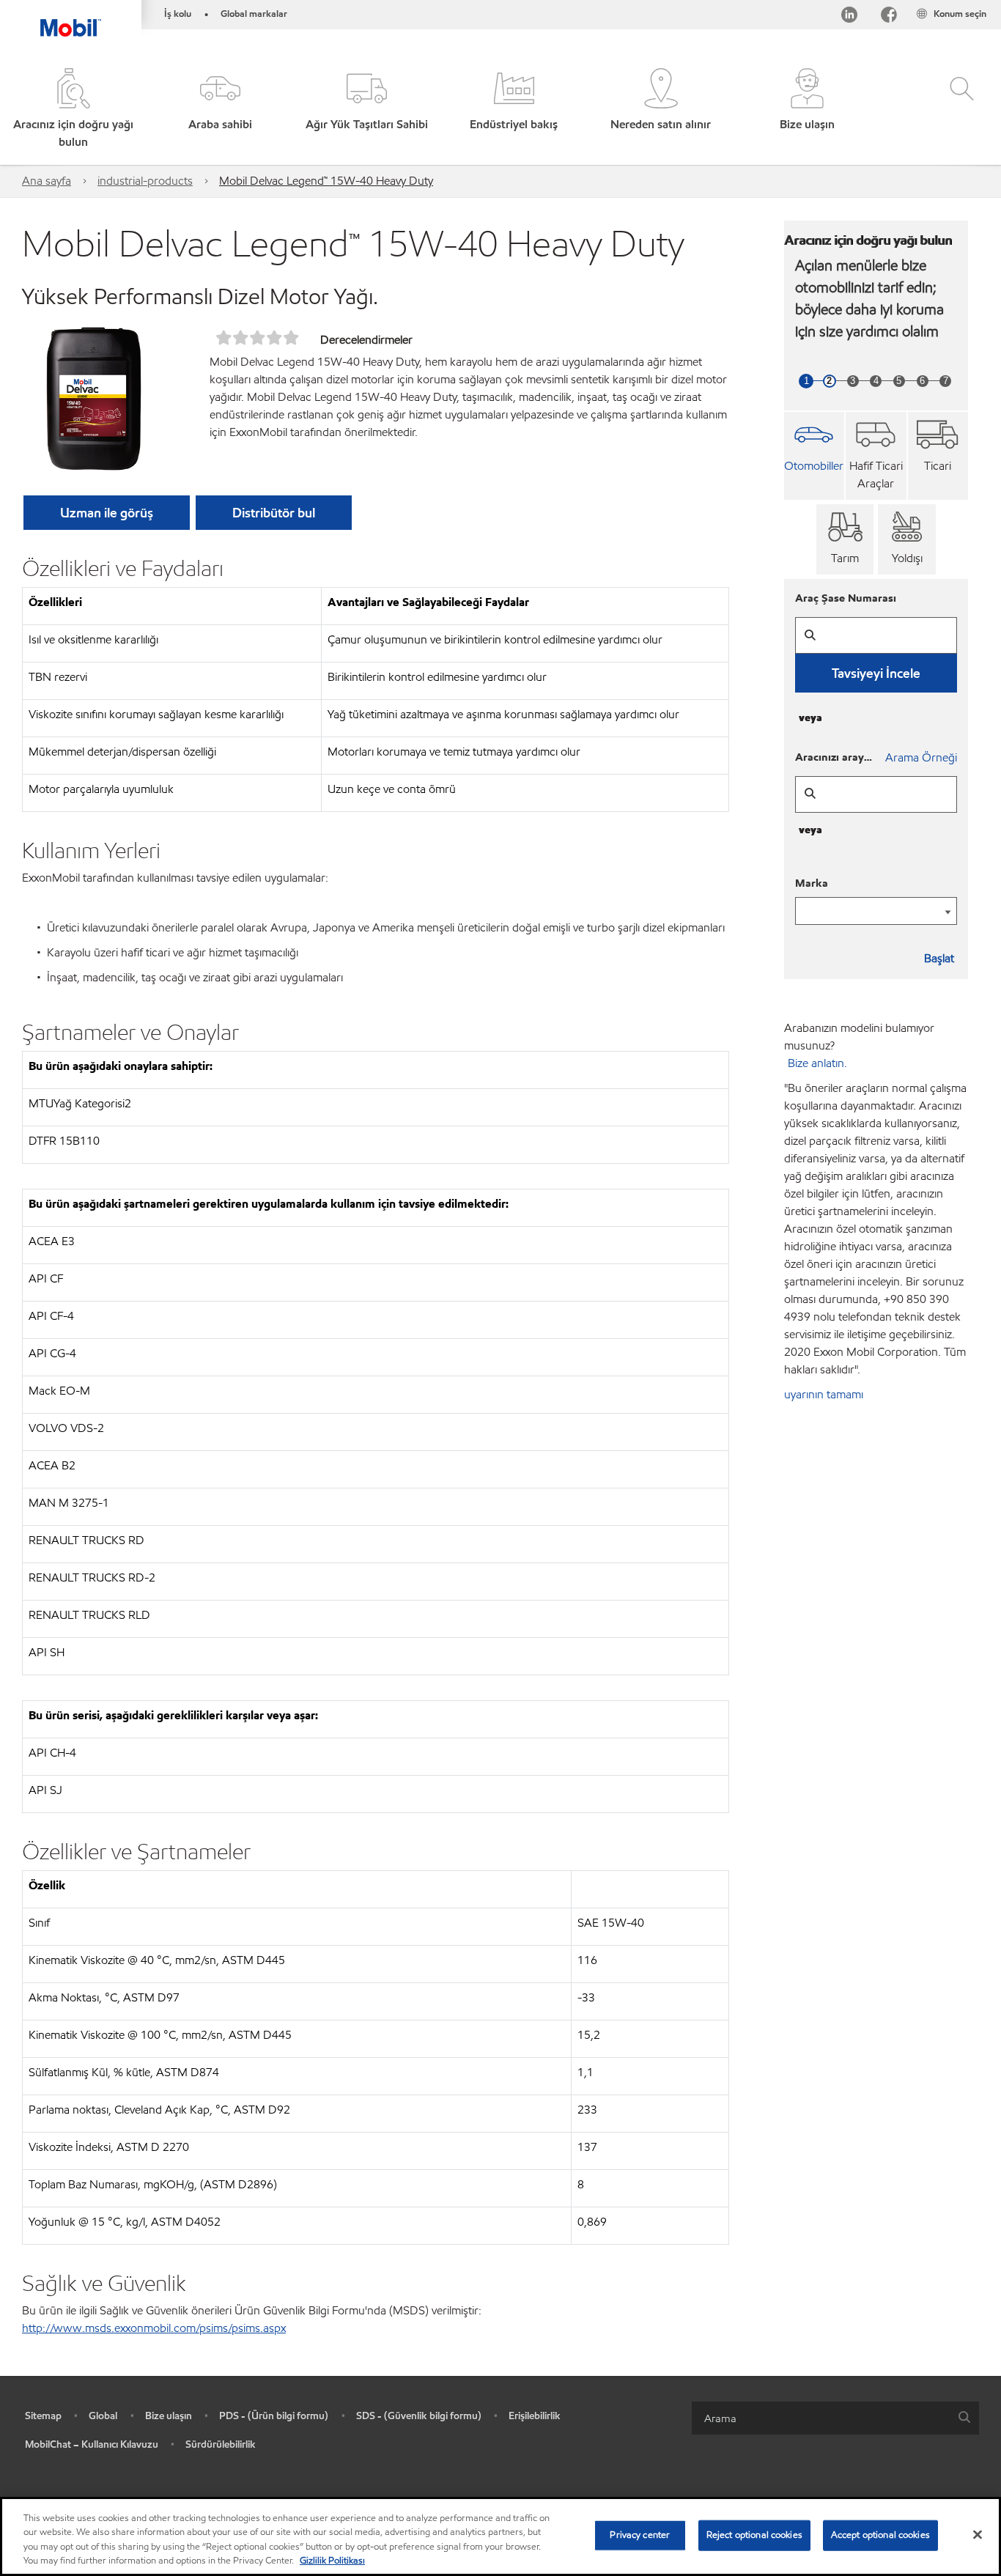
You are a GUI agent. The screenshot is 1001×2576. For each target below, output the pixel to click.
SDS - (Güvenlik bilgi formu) (419, 2416)
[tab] (815, 456)
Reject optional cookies (754, 2535)
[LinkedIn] (849, 17)
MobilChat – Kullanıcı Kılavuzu (92, 2444)
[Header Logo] (71, 18)
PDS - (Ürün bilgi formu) (274, 2416)
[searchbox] (821, 2418)
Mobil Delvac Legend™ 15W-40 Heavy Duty (326, 181)
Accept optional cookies (880, 2535)
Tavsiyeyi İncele (876, 673)
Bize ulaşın (169, 2416)
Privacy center (640, 2535)
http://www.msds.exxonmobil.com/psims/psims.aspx (154, 2328)
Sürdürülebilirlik (221, 2444)
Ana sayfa (47, 181)
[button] (220, 110)
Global (103, 2416)
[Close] (978, 2534)
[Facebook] (889, 17)
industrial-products (145, 181)
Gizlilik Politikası (332, 2561)
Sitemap (43, 2416)
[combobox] (835, 2418)
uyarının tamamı (824, 1394)
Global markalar (254, 14)
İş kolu (178, 14)
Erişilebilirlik (535, 2416)
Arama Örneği (921, 757)
